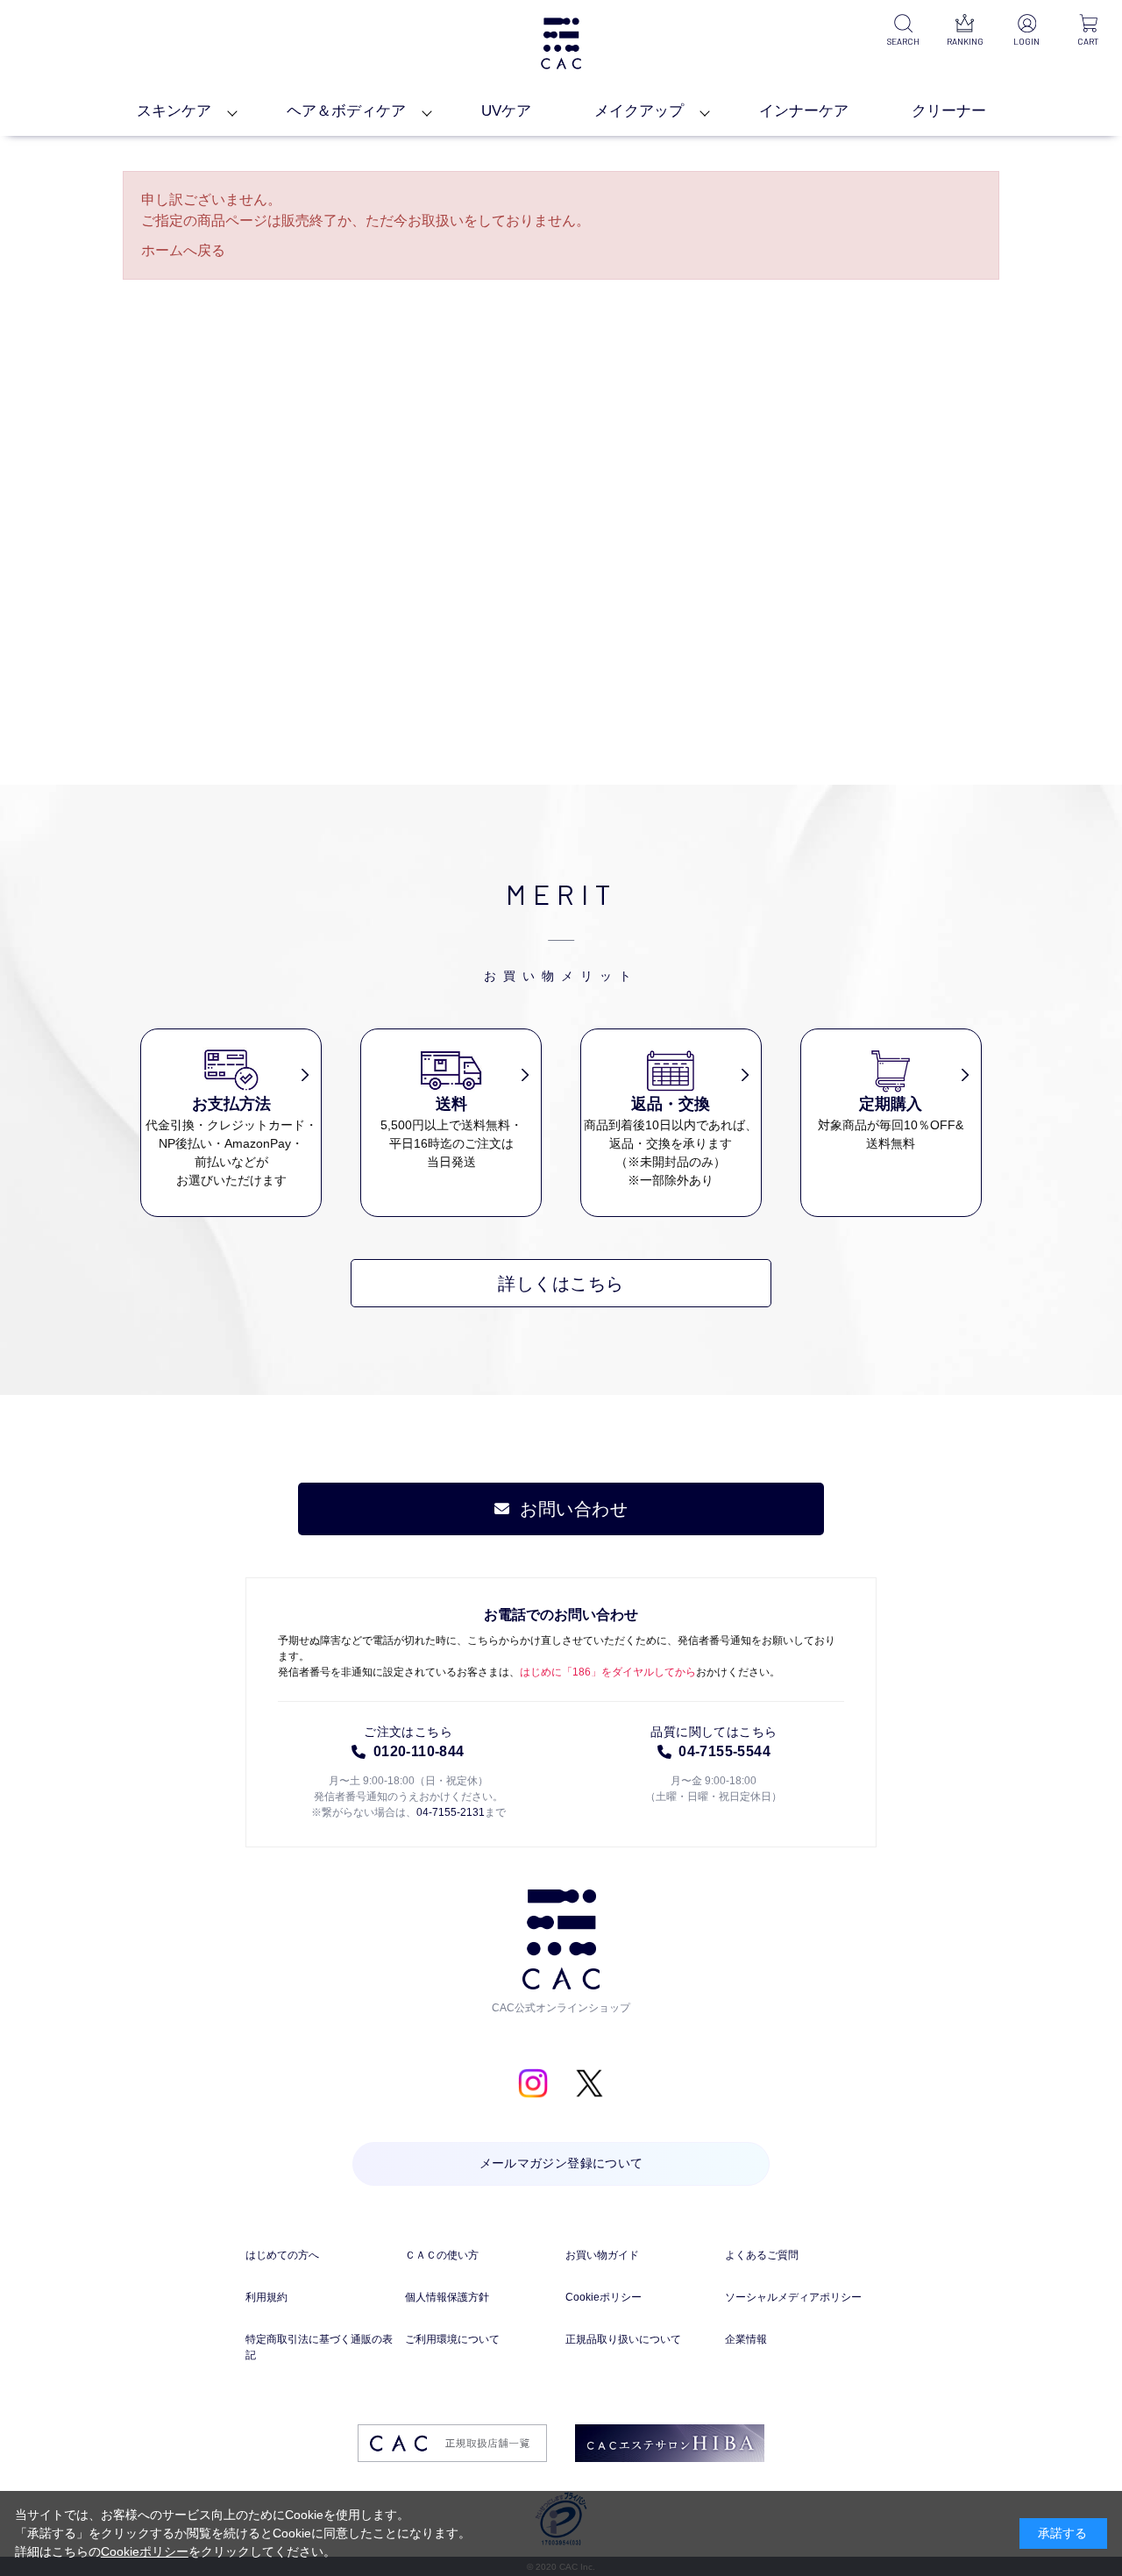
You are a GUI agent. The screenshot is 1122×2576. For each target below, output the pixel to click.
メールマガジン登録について (561, 2163)
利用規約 (266, 2297)
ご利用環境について (452, 2339)
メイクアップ (639, 111)
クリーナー (949, 111)
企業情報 (746, 2339)
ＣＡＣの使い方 (442, 2255)
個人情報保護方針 (447, 2297)
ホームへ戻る (183, 250)
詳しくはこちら (561, 1284)
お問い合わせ (574, 1509)
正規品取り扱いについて (623, 2339)
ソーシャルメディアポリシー (793, 2297)
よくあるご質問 (762, 2255)
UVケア (506, 111)
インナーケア (804, 111)
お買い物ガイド (602, 2255)
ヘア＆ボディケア (346, 111)
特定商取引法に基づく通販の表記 (319, 2347)
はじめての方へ (282, 2255)
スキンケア (174, 111)
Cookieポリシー (604, 2297)
